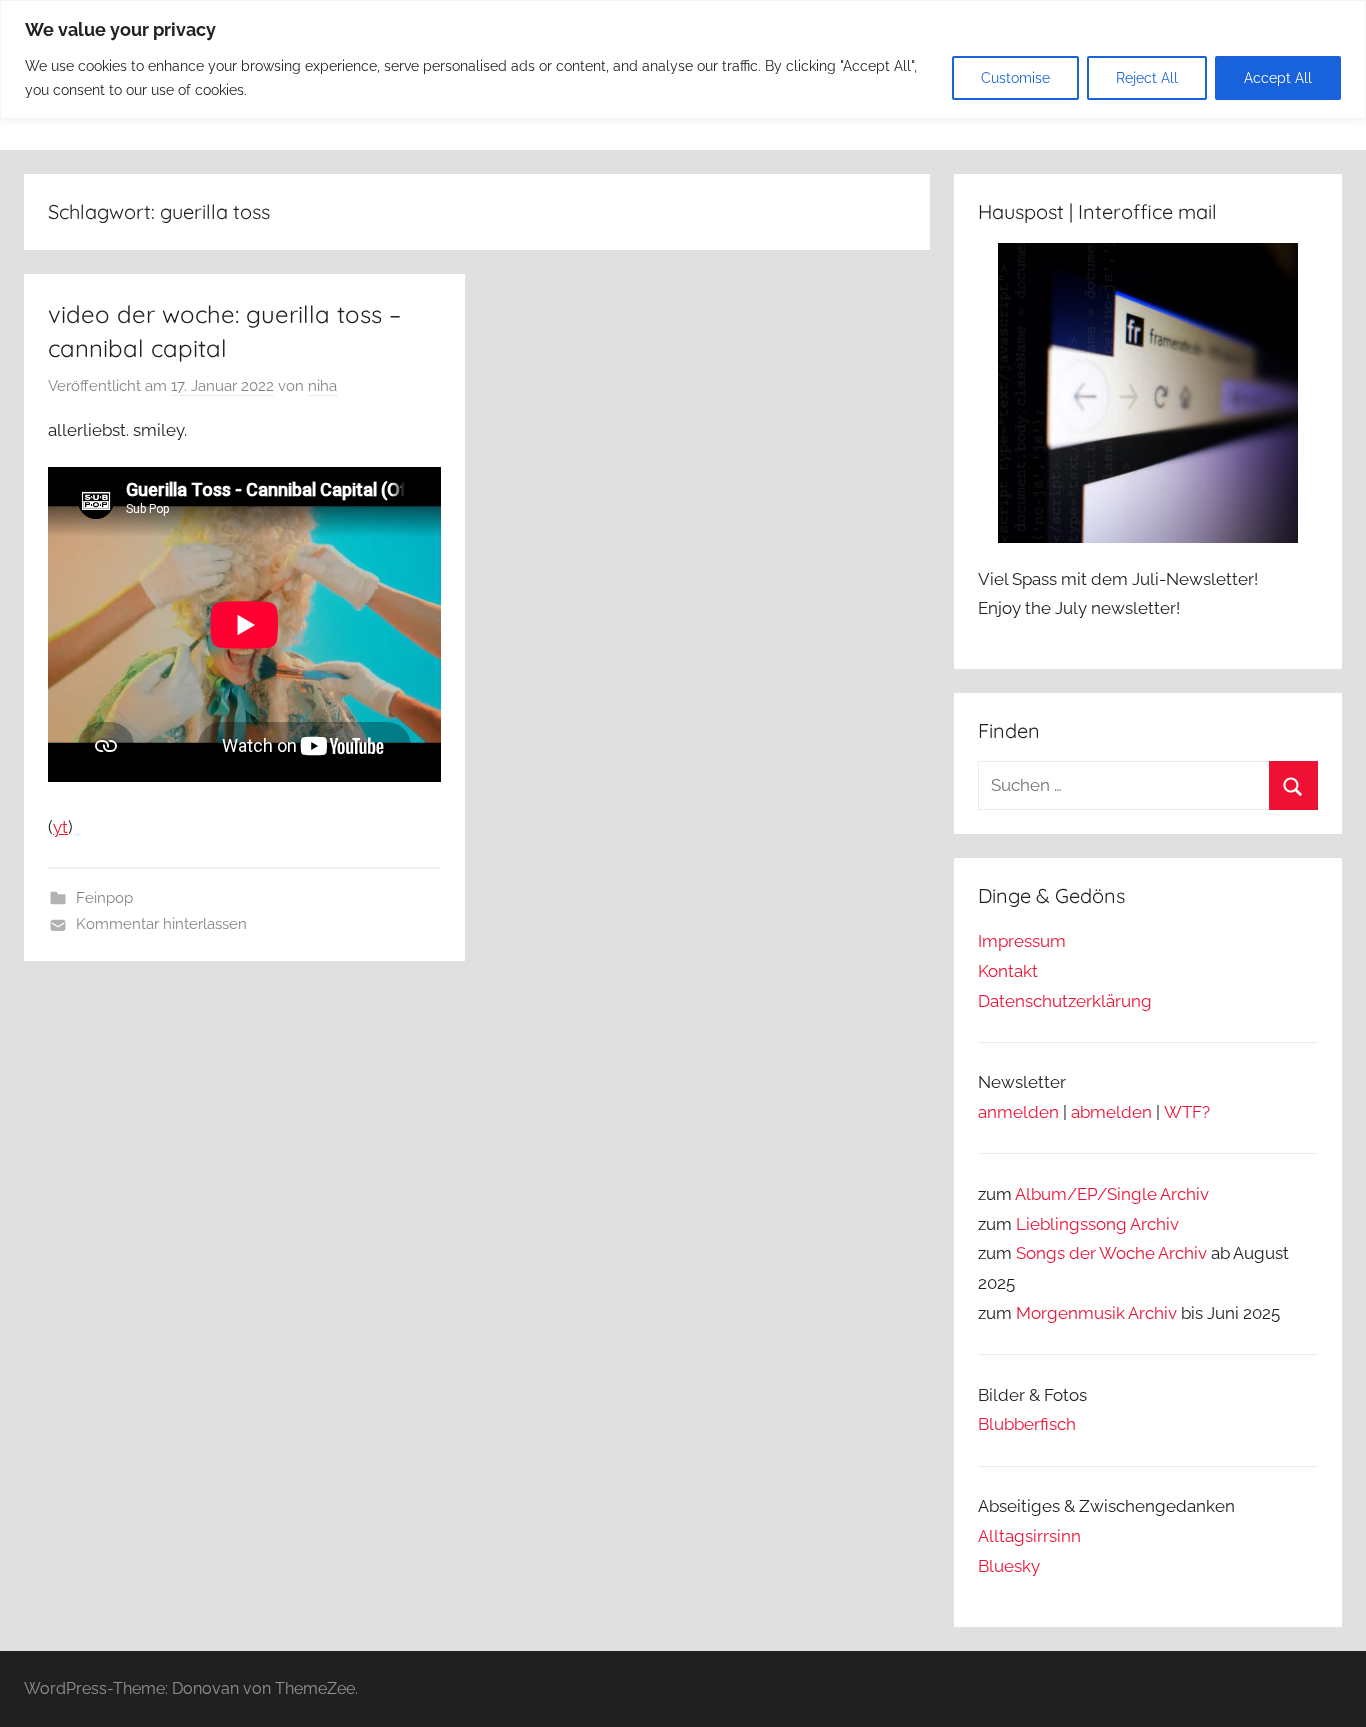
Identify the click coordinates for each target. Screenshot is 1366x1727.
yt (60, 827)
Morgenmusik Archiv (1096, 1313)
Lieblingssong (1071, 1224)
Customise (1015, 78)
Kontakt (1008, 971)
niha (322, 386)
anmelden (1018, 1112)
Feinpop (104, 898)
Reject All (1147, 78)
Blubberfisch (1027, 1424)
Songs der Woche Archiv (1111, 1253)
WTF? (1187, 1112)
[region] (683, 59)
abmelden (1111, 1112)
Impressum (1022, 941)
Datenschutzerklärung (1065, 1001)
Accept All (1278, 78)
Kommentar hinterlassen (161, 924)
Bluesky (1009, 1566)
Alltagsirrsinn (1029, 1536)
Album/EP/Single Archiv (1112, 1194)
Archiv (1154, 1224)
